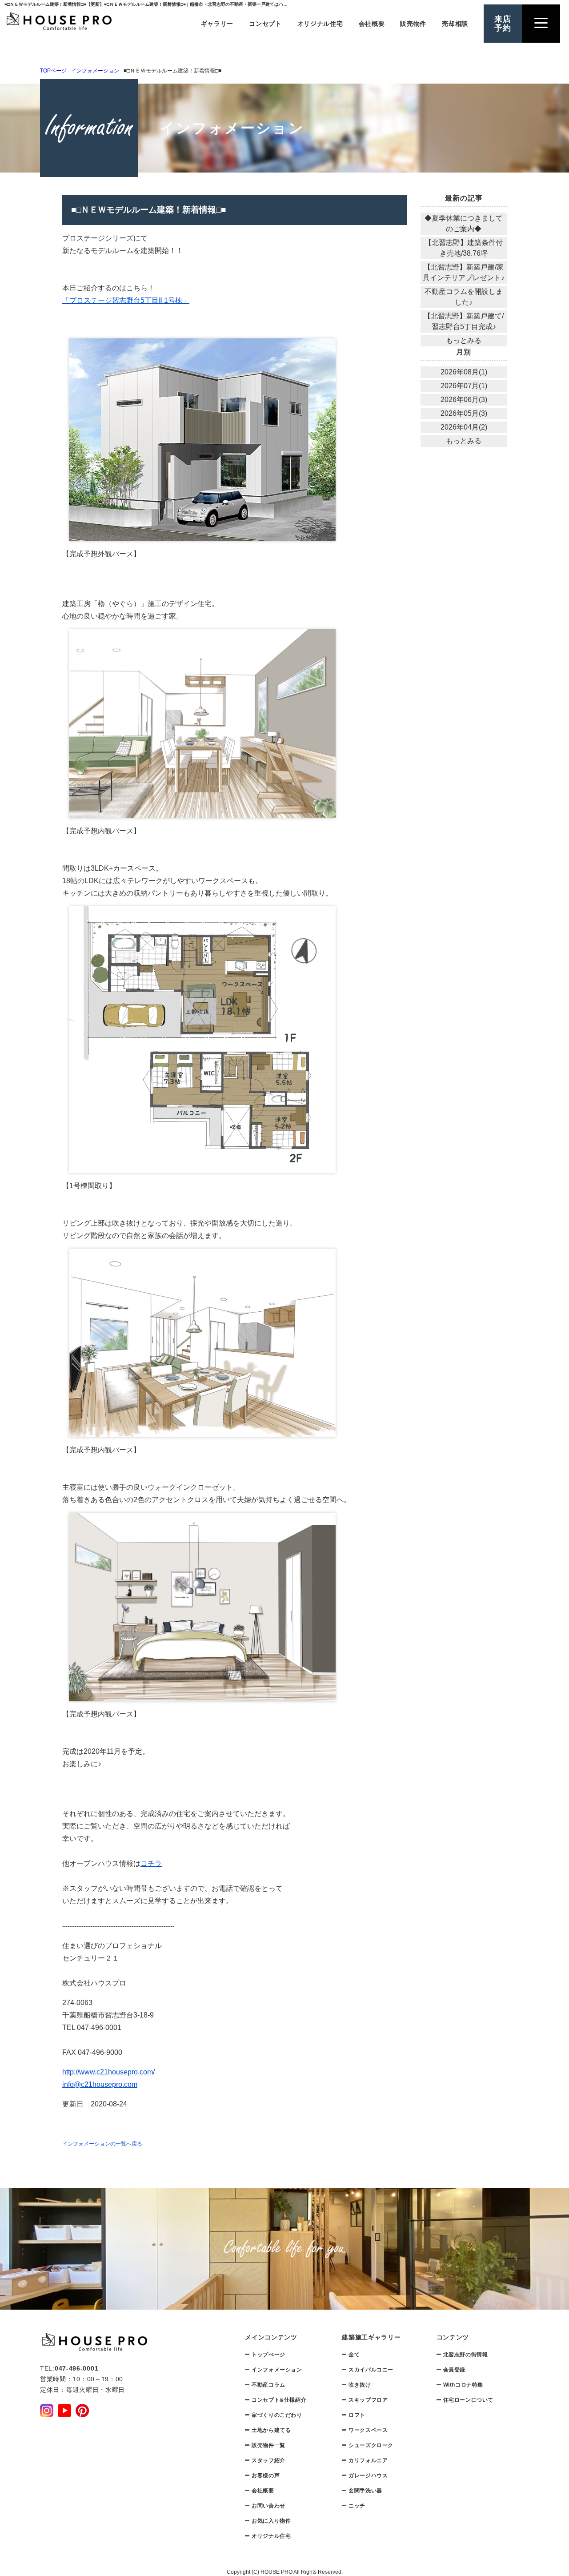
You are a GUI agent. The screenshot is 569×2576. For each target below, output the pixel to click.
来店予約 (503, 24)
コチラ (151, 1863)
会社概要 (372, 24)
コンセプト (265, 24)
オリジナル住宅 (320, 24)
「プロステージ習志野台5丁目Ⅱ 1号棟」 (126, 300)
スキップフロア (368, 2400)
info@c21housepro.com (100, 2084)
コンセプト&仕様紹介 (279, 2400)
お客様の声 (266, 2476)
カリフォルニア (368, 2460)
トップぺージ (268, 2355)
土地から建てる (271, 2430)
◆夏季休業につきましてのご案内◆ (464, 223)
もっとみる (464, 340)
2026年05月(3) (464, 413)
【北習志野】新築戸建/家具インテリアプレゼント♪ (464, 272)
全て (354, 2355)
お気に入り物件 (271, 2521)
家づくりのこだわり (277, 2415)
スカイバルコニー (371, 2370)
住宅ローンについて (468, 2400)
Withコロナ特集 (463, 2385)
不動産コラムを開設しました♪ (464, 297)
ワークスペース (368, 2430)
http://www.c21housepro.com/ (108, 2072)
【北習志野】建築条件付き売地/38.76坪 (464, 248)
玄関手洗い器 (365, 2491)
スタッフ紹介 (268, 2460)
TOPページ (53, 71)
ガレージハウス (368, 2476)
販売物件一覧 (268, 2445)
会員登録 (454, 2370)
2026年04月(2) (464, 427)
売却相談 (455, 24)
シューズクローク (371, 2445)
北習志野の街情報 (466, 2355)
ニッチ (357, 2506)
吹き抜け (360, 2385)
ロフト (357, 2415)
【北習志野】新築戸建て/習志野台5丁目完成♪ (464, 321)
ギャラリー (217, 24)
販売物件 (413, 24)
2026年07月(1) (464, 386)
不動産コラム (268, 2385)
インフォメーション (95, 71)
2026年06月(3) (464, 400)
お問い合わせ (268, 2506)
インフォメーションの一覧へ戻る (102, 2144)
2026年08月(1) (464, 372)
